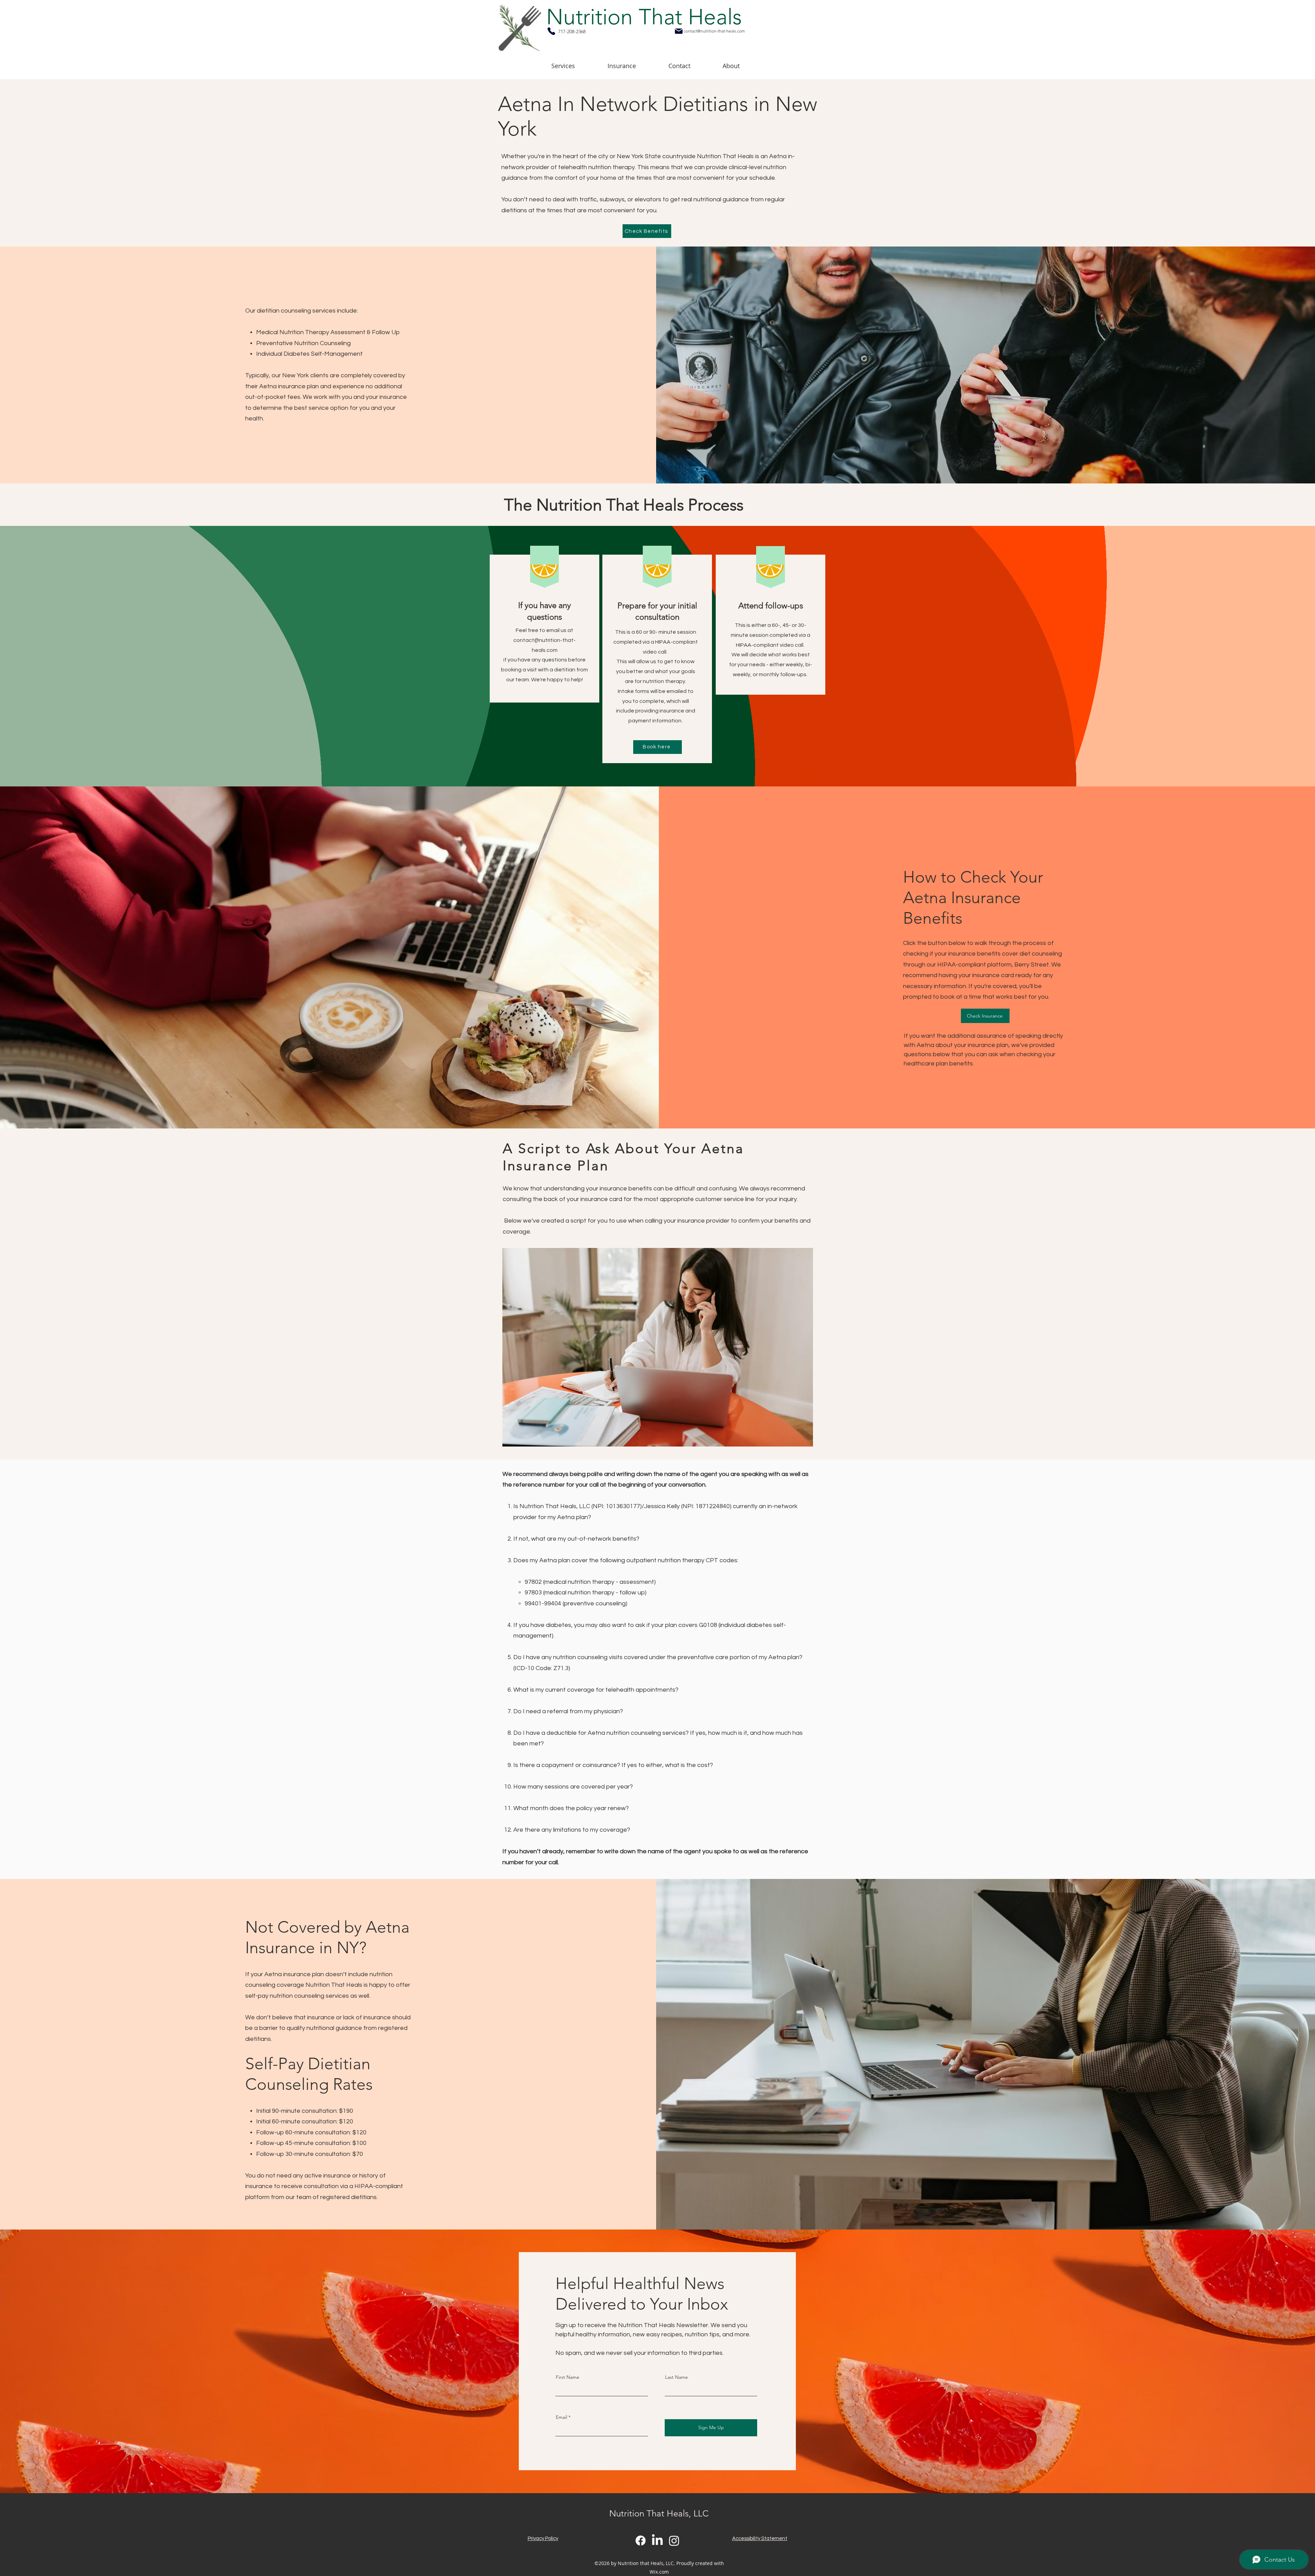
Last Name (677, 2377)
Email (561, 2417)
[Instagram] (674, 2541)
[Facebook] (641, 2541)
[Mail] (679, 31)
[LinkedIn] (657, 2541)
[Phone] (551, 31)
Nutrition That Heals (644, 17)
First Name (568, 2377)
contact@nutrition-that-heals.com (714, 31)
